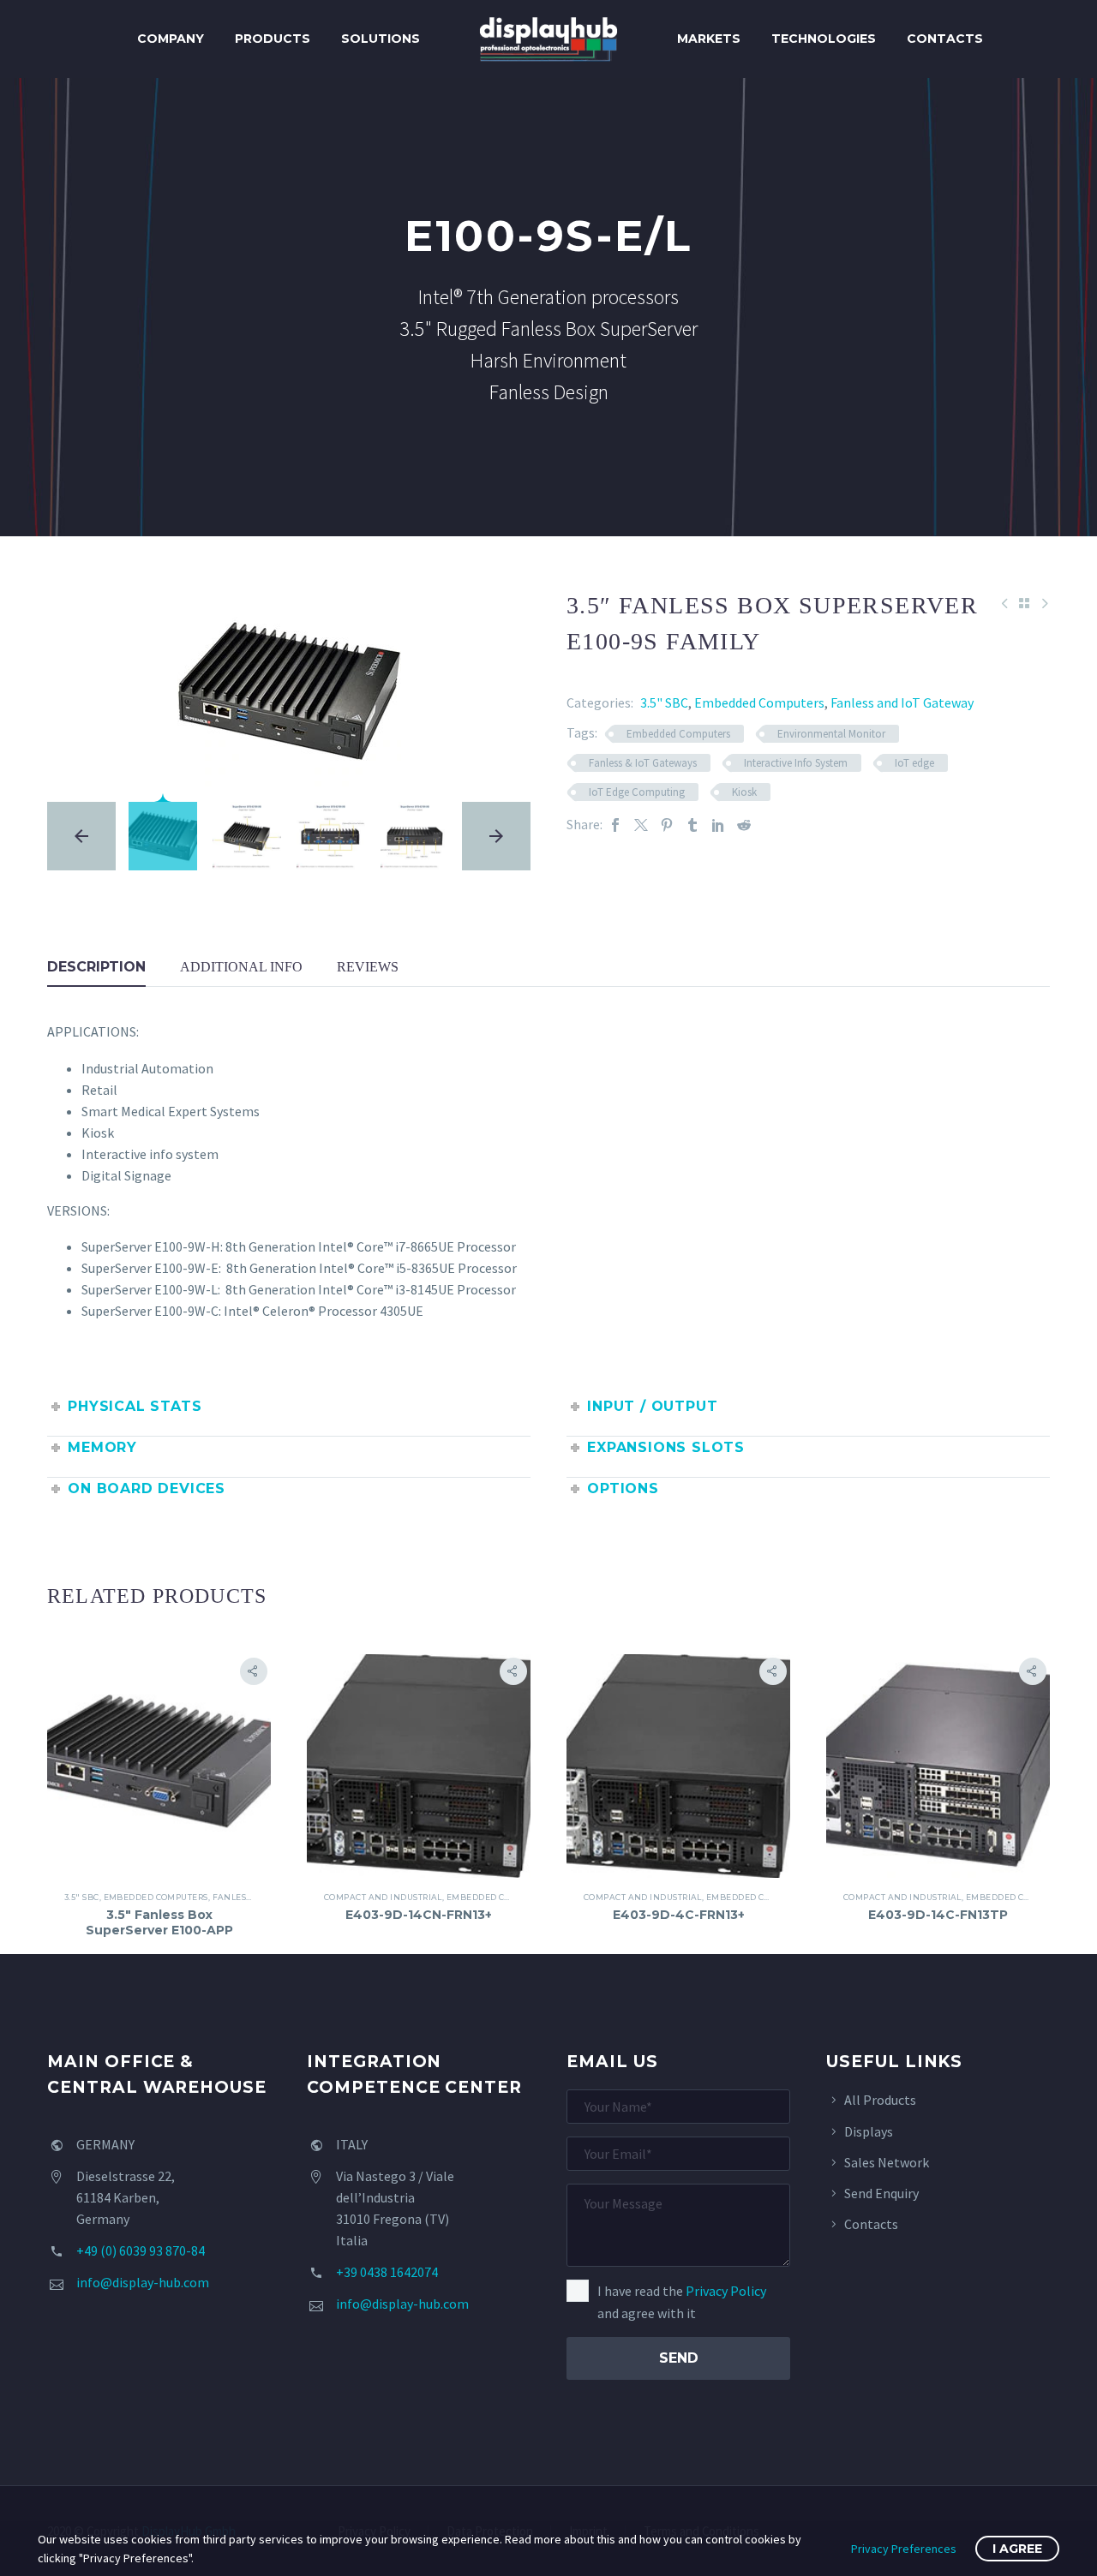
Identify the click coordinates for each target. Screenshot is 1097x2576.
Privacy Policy (726, 2291)
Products (273, 39)
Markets (709, 39)
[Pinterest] (667, 825)
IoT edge (914, 763)
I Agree (1017, 2549)
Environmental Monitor (831, 734)
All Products (880, 2100)
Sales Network (887, 2162)
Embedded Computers (759, 702)
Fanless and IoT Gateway (902, 702)
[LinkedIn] (718, 825)
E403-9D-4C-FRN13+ (679, 1915)
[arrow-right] (496, 836)
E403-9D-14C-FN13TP (938, 1915)
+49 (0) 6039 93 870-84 (141, 2250)
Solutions (381, 39)
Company (171, 39)
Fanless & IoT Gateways (643, 763)
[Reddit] (744, 825)
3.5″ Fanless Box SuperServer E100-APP (159, 1922)
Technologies (824, 39)
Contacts (945, 39)
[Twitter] (641, 825)
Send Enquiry (881, 2193)
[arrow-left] (81, 836)
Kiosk (744, 792)
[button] (254, 1671)
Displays (869, 2131)
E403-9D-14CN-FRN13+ (419, 1915)
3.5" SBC (664, 702)
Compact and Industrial (383, 1897)
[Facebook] (615, 825)
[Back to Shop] (1024, 603)
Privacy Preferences (904, 2549)
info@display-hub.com (143, 2282)
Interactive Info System (796, 763)
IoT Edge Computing (637, 792)
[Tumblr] (692, 825)
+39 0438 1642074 (387, 2272)
